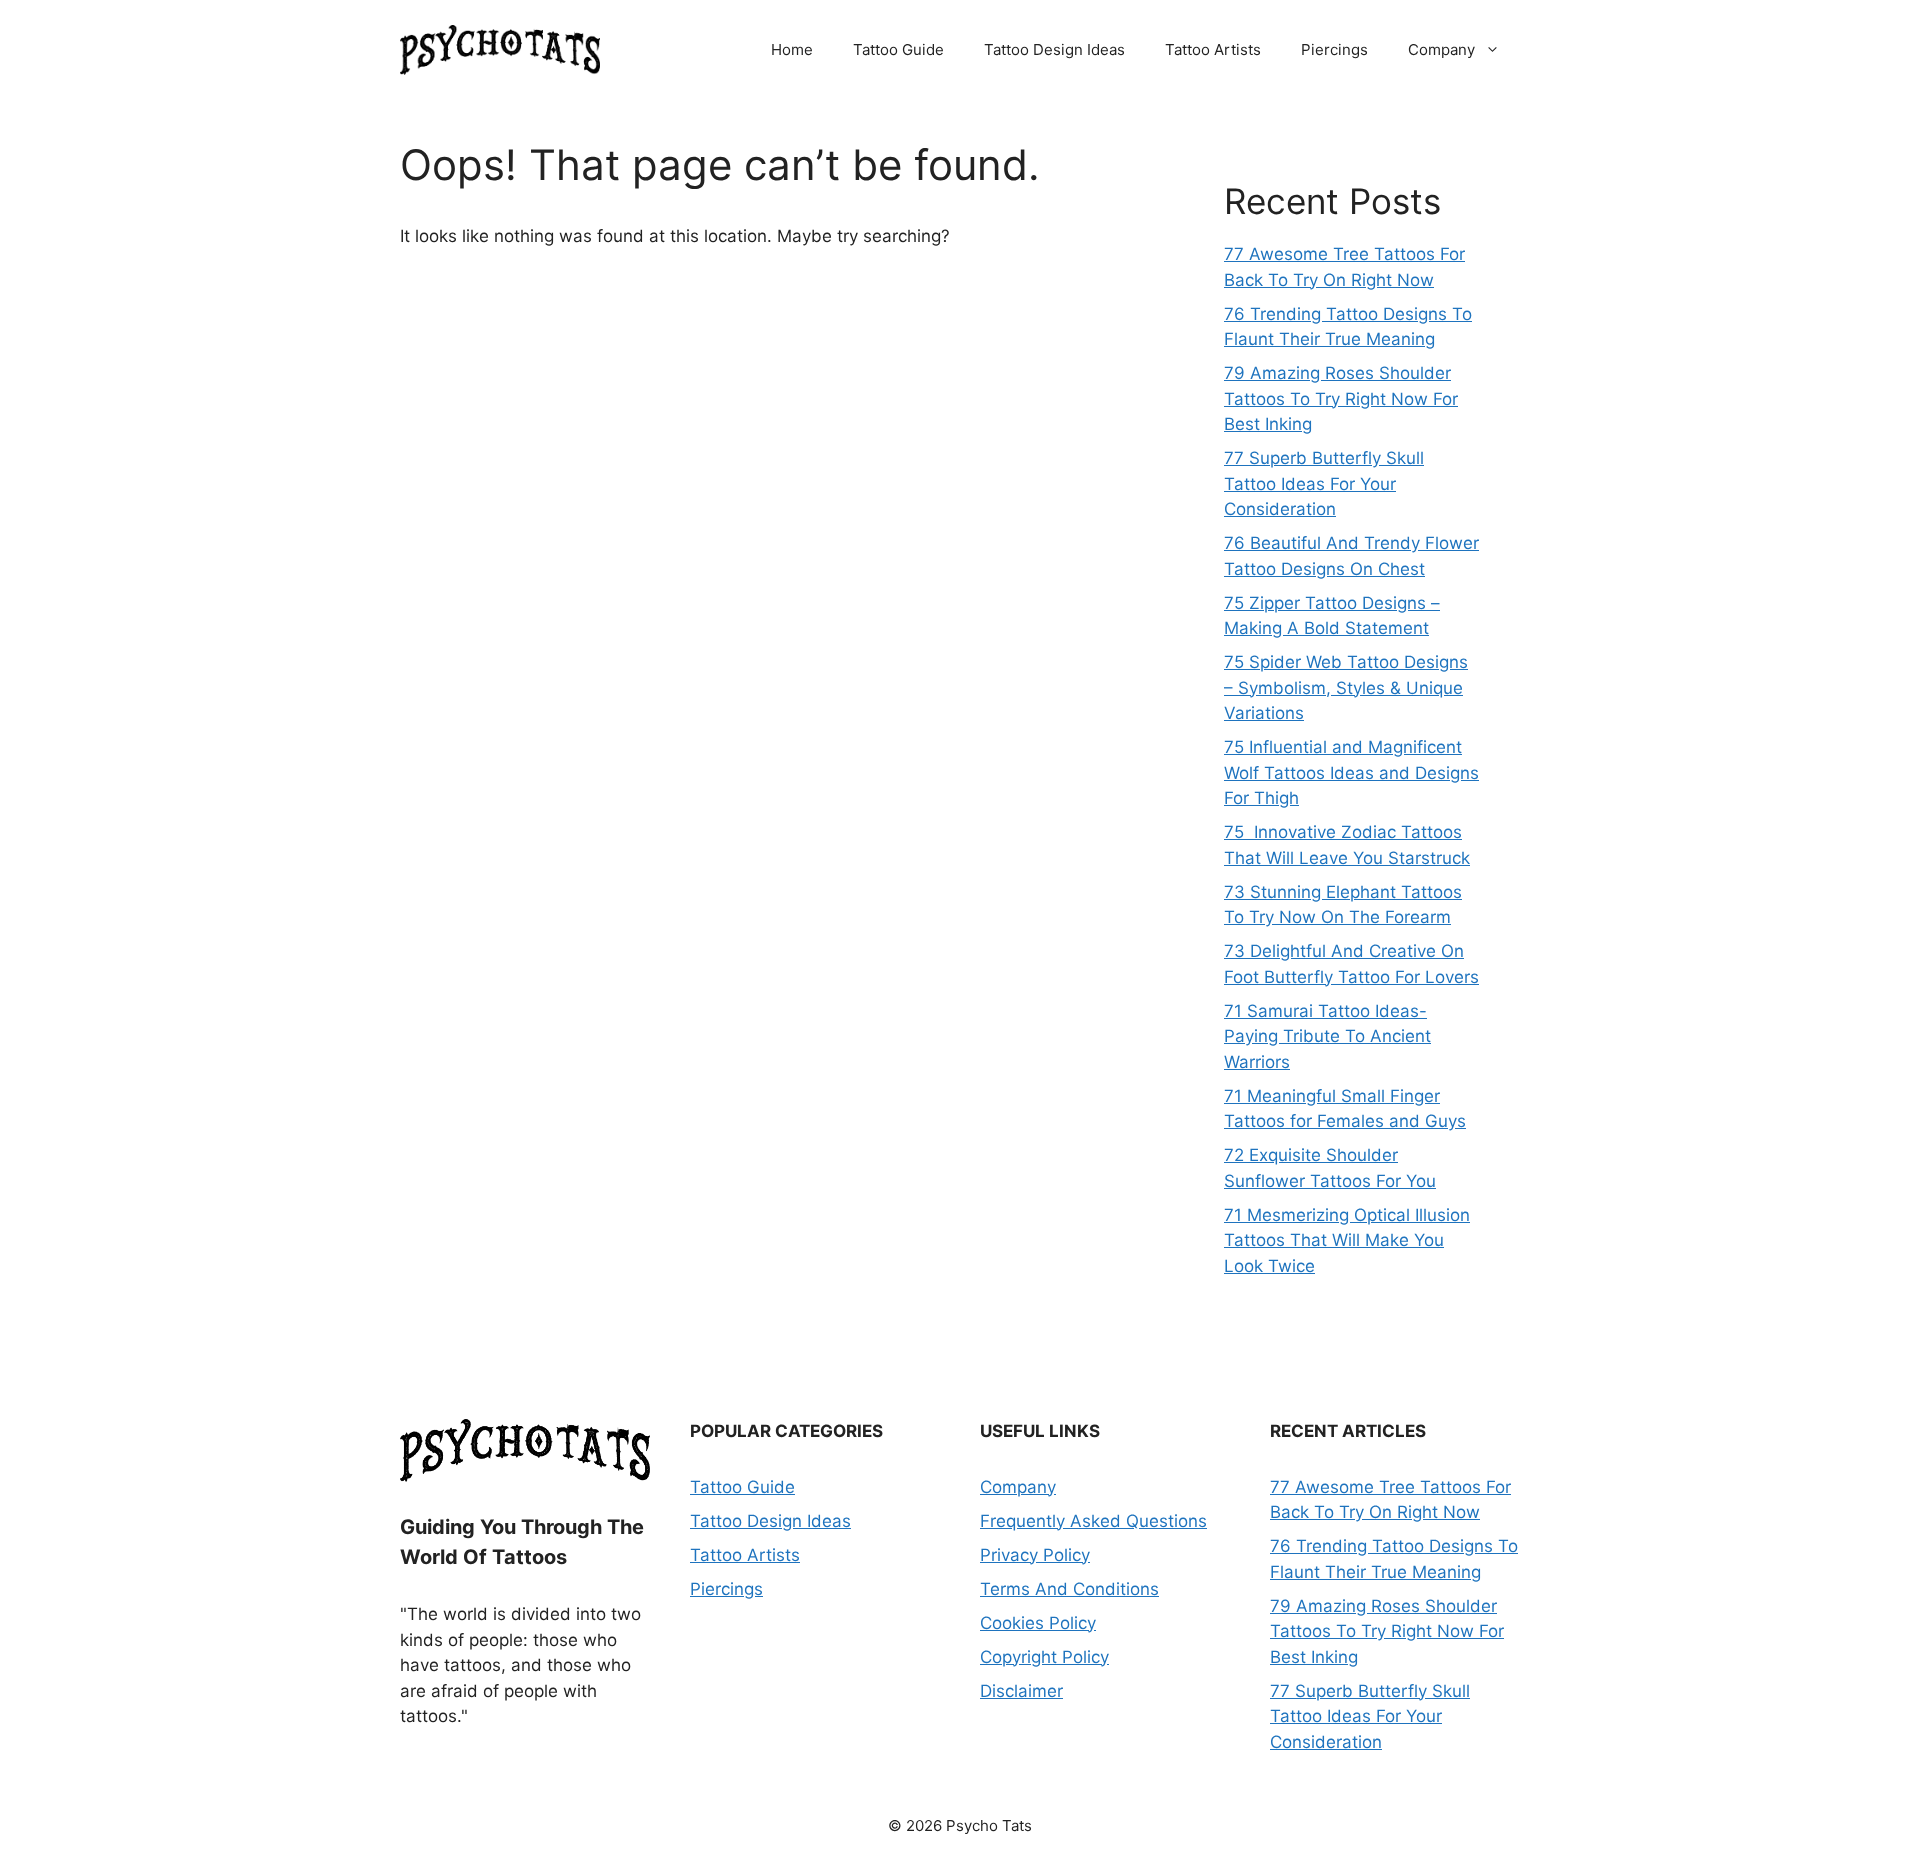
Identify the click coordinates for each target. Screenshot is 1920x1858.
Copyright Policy (1044, 1657)
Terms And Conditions (1069, 1589)
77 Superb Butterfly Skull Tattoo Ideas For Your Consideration (1324, 483)
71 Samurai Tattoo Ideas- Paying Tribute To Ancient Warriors (1327, 1036)
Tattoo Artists (1213, 49)
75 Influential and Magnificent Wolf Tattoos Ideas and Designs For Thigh (1351, 772)
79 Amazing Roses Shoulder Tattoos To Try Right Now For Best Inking (1341, 398)
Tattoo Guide (898, 49)
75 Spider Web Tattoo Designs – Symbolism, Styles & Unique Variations (1346, 687)
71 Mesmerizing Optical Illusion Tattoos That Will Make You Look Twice (1347, 1240)
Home (792, 49)
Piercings (1334, 49)
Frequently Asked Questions (1093, 1521)
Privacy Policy (1035, 1555)
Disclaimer (1021, 1691)
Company (1441, 49)
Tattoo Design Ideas (1054, 49)
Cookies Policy (1038, 1623)
